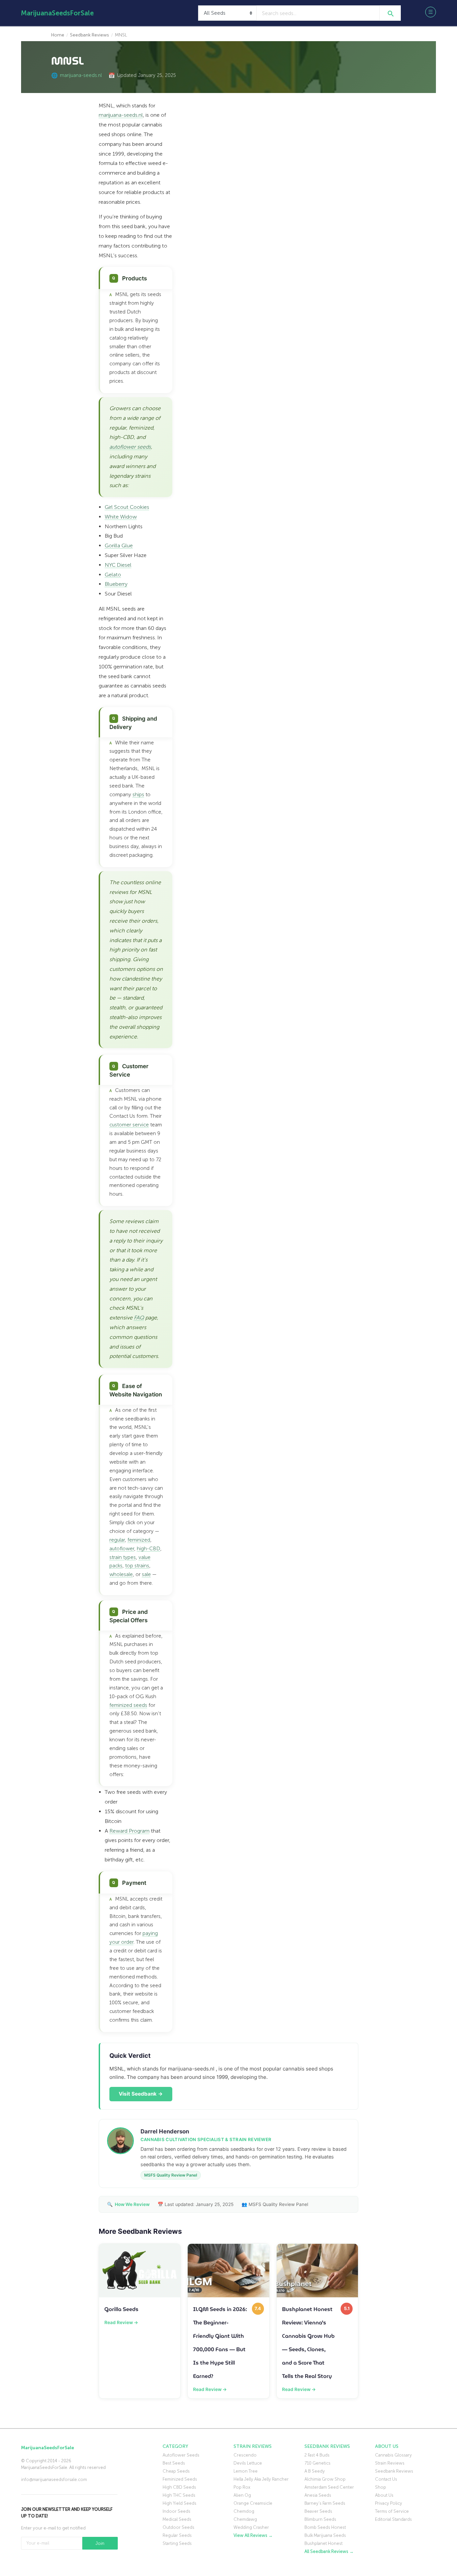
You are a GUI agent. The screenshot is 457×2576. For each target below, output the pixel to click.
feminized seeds (128, 1705)
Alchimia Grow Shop (325, 2479)
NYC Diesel (118, 565)
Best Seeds (174, 2463)
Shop (381, 2487)
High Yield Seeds (179, 2503)
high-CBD (149, 1549)
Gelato (113, 575)
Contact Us (386, 2479)
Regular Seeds (177, 2535)
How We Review (132, 2204)
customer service (129, 1125)
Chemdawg (245, 2519)
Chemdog (244, 2511)
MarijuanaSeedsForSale (57, 13)
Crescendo (245, 2455)
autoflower (122, 1549)
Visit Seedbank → (141, 2094)
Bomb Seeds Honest (325, 2527)
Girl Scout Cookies (127, 507)
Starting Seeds (177, 2543)
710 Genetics (317, 2463)
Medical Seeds (177, 2519)
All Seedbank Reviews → (329, 2551)
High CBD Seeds (179, 2487)
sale (146, 1574)
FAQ (139, 1318)
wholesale (121, 1574)
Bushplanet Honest (324, 2543)
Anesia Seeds (318, 2495)
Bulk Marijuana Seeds (325, 2535)
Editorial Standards (393, 2519)
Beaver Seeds (318, 2511)
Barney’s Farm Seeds (325, 2503)
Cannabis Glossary (393, 2455)
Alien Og (242, 2495)
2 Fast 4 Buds (317, 2455)
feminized (139, 1540)
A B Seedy (315, 2471)
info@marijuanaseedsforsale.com (54, 2479)
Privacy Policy (389, 2503)
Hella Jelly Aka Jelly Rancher (261, 2479)
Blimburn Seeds (320, 2519)
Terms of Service (392, 2511)
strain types (123, 1557)
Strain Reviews (390, 2463)
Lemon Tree (246, 2471)
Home (58, 35)
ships (138, 795)
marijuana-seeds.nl (81, 75)
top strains (137, 1566)
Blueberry (116, 584)
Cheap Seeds (176, 2471)
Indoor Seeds (176, 2511)
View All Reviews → (253, 2535)
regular (117, 1540)
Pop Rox (242, 2487)
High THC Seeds (179, 2495)
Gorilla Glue (119, 545)
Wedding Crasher (251, 2527)
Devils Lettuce (248, 2463)
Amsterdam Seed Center (329, 2487)
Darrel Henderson (165, 2131)
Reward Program (129, 1831)
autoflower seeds (130, 447)
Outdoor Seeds (178, 2527)
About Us (384, 2495)
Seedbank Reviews (89, 35)
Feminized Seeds (180, 2479)
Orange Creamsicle (253, 2503)
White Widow (121, 517)
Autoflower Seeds (181, 2455)
